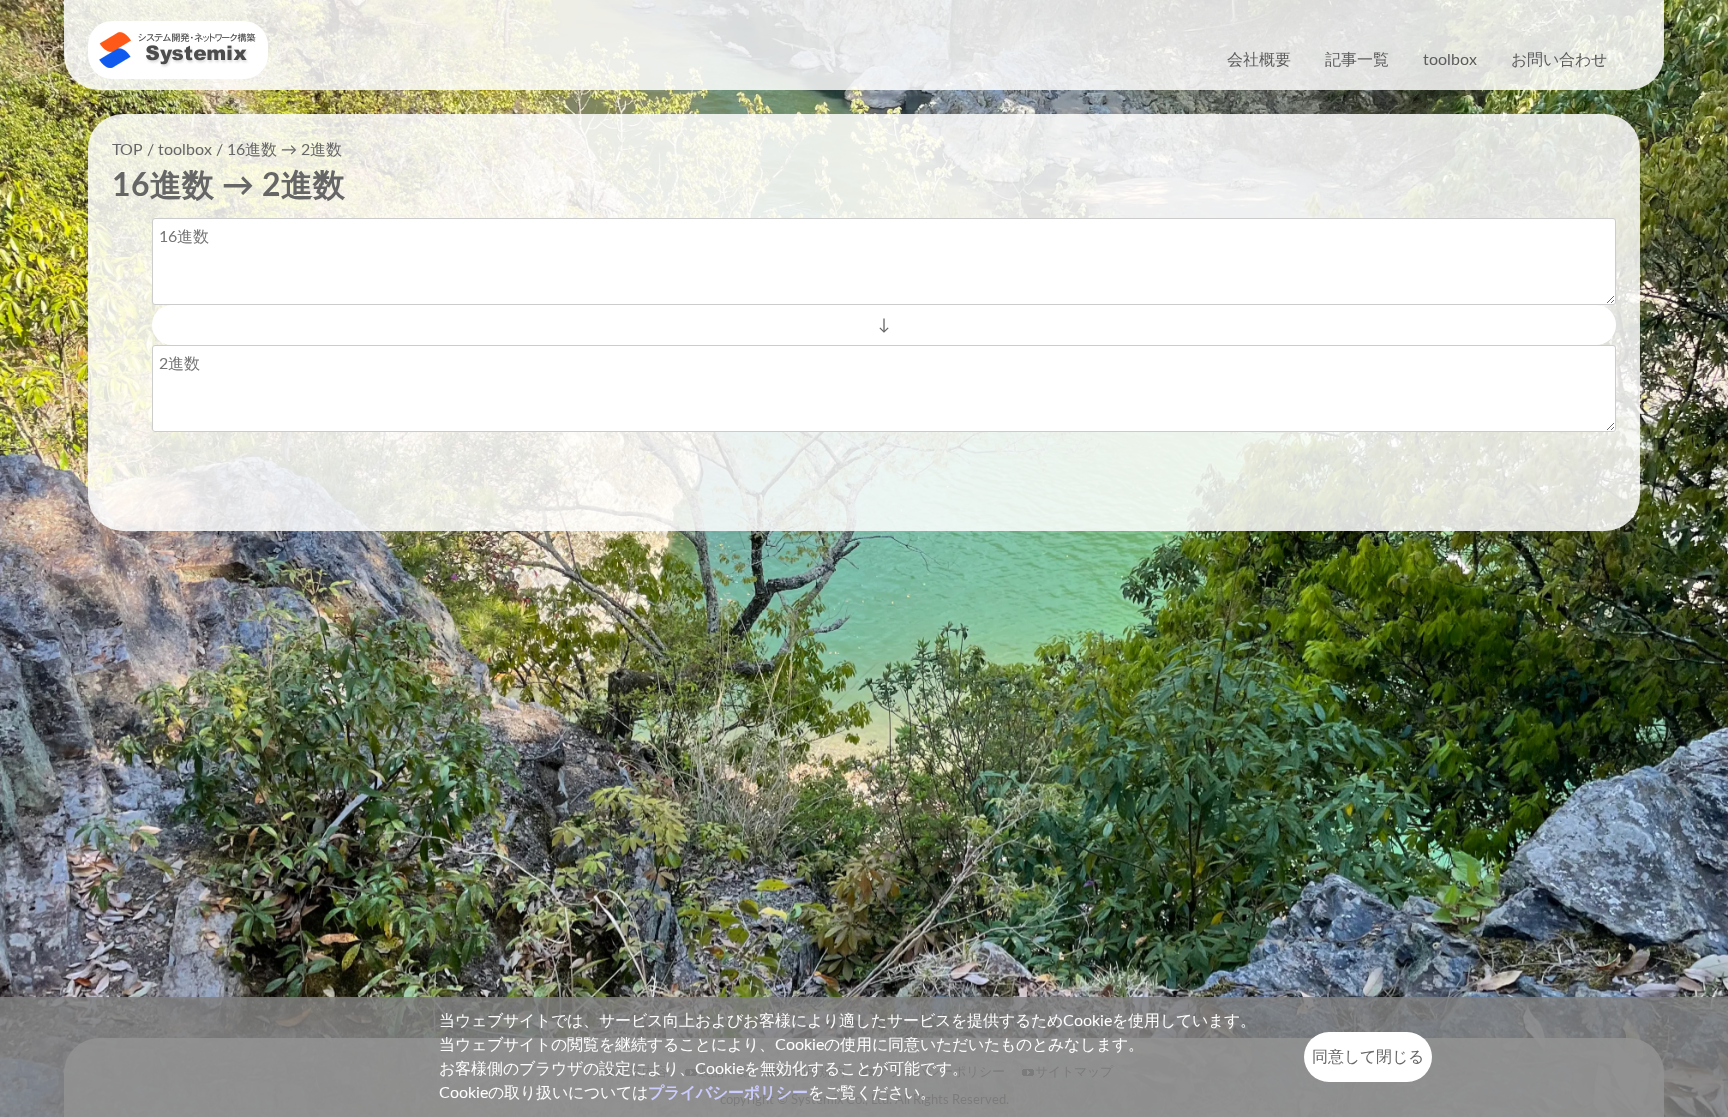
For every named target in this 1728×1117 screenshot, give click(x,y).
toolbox (1450, 60)
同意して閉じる (1368, 1057)
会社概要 (1259, 60)
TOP (127, 150)
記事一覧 (1357, 60)
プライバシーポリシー (728, 1093)
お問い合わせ (1559, 60)
